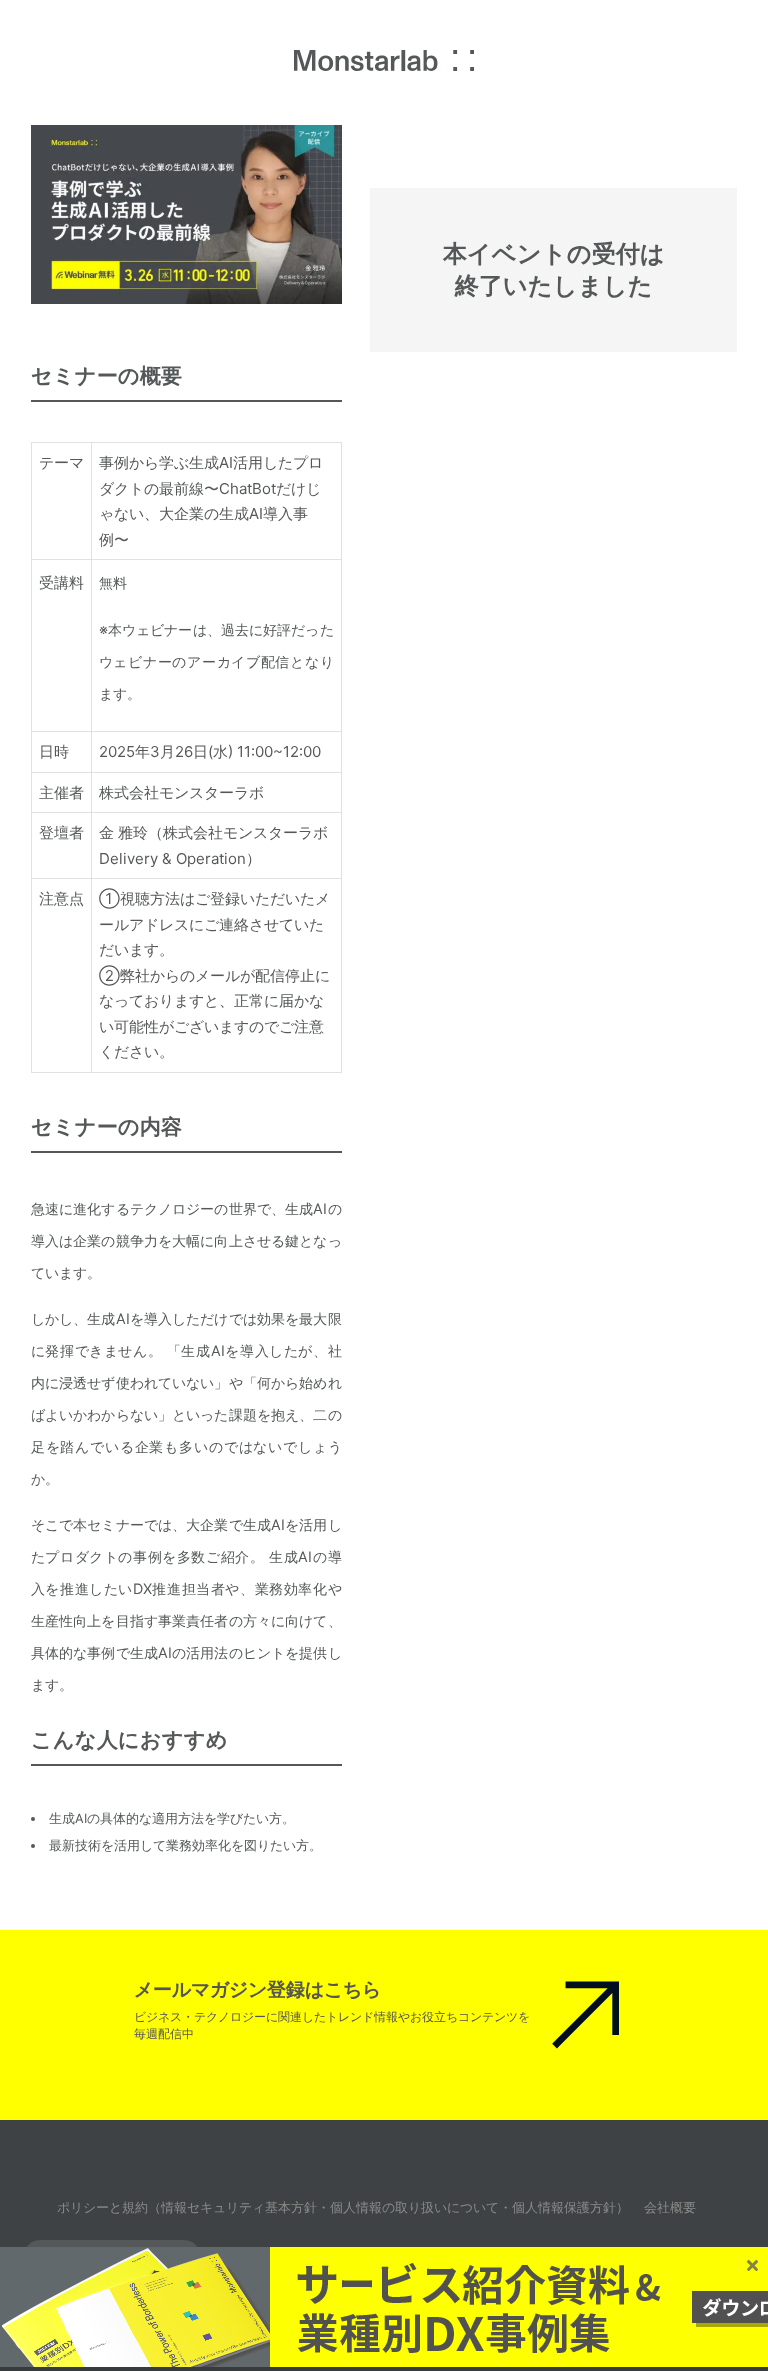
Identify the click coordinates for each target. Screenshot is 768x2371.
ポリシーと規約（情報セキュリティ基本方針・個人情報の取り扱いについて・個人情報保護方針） (343, 2207)
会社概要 (670, 2207)
